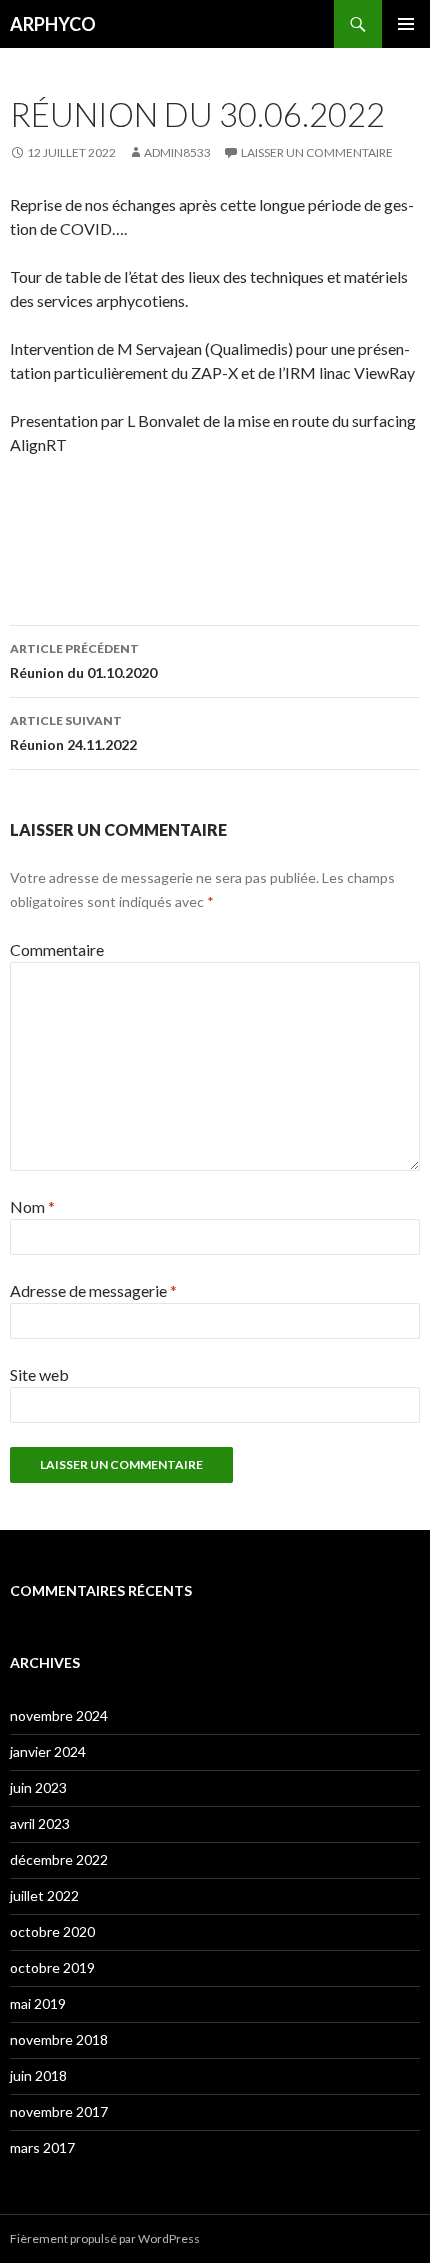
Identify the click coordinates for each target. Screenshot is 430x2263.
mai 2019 (38, 2003)
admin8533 (177, 152)
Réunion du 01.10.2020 (83, 661)
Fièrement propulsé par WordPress (105, 2238)
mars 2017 (42, 2147)
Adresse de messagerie (93, 1290)
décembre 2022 (59, 1859)
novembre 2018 (59, 2039)
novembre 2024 (59, 1715)
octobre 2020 (52, 1931)
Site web (39, 1374)
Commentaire (57, 949)
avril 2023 (40, 1823)
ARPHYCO (53, 24)
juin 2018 (38, 2075)
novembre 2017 (59, 2111)
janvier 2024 (48, 1751)
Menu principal (406, 24)
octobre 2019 (52, 1967)
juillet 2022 (44, 1895)
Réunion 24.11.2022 (73, 733)
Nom (32, 1206)
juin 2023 (38, 1787)
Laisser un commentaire (317, 152)
